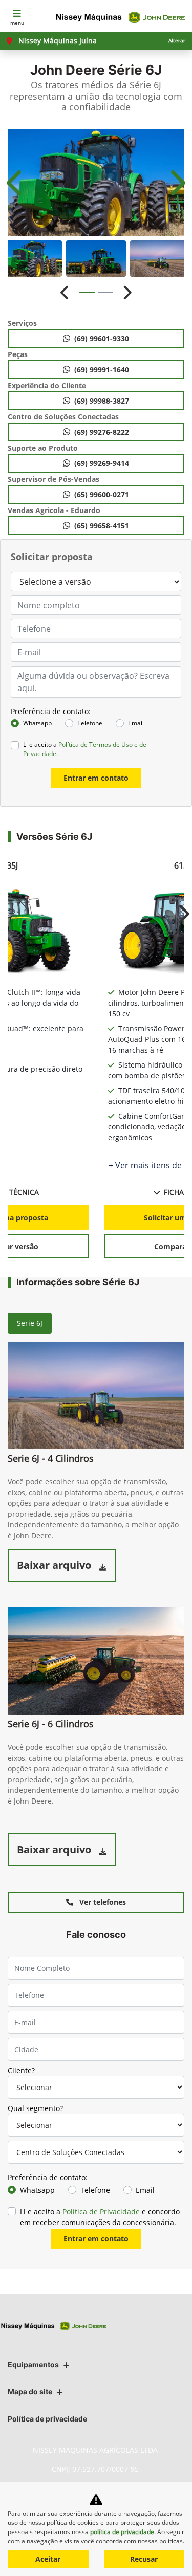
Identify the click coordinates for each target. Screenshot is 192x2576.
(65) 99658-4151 (102, 526)
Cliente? (21, 2070)
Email (136, 723)
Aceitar (48, 2559)
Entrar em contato (96, 778)
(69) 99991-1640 (102, 370)
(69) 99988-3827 (102, 401)
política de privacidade (122, 2532)
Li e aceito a (85, 749)
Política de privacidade (47, 2419)
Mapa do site (30, 2392)
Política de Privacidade (101, 2212)
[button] (16, 183)
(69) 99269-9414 (102, 463)
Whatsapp (37, 723)
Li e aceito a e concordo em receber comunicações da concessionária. (100, 2217)
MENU (17, 23)
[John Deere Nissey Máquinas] (121, 18)
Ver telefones (102, 1902)
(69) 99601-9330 (102, 338)
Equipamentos (33, 2364)
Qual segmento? (35, 2108)
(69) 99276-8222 (102, 432)
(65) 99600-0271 (102, 494)
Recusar (144, 2559)
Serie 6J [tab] (30, 1323)
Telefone (90, 723)
